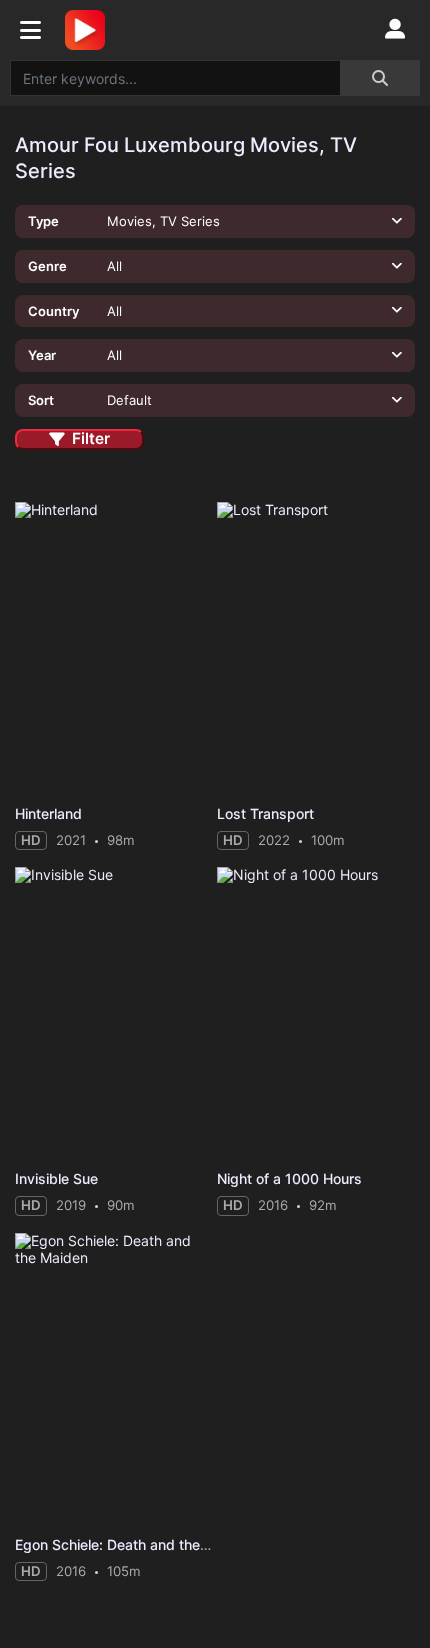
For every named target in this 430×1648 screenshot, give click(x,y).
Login (395, 30)
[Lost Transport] (316, 648)
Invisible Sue (56, 1178)
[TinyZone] (90, 30)
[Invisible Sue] (114, 1013)
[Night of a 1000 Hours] (316, 1013)
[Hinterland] (114, 648)
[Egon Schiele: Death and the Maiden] (114, 1379)
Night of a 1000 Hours (289, 1178)
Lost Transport (265, 813)
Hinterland (48, 813)
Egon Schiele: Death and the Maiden (134, 1544)
